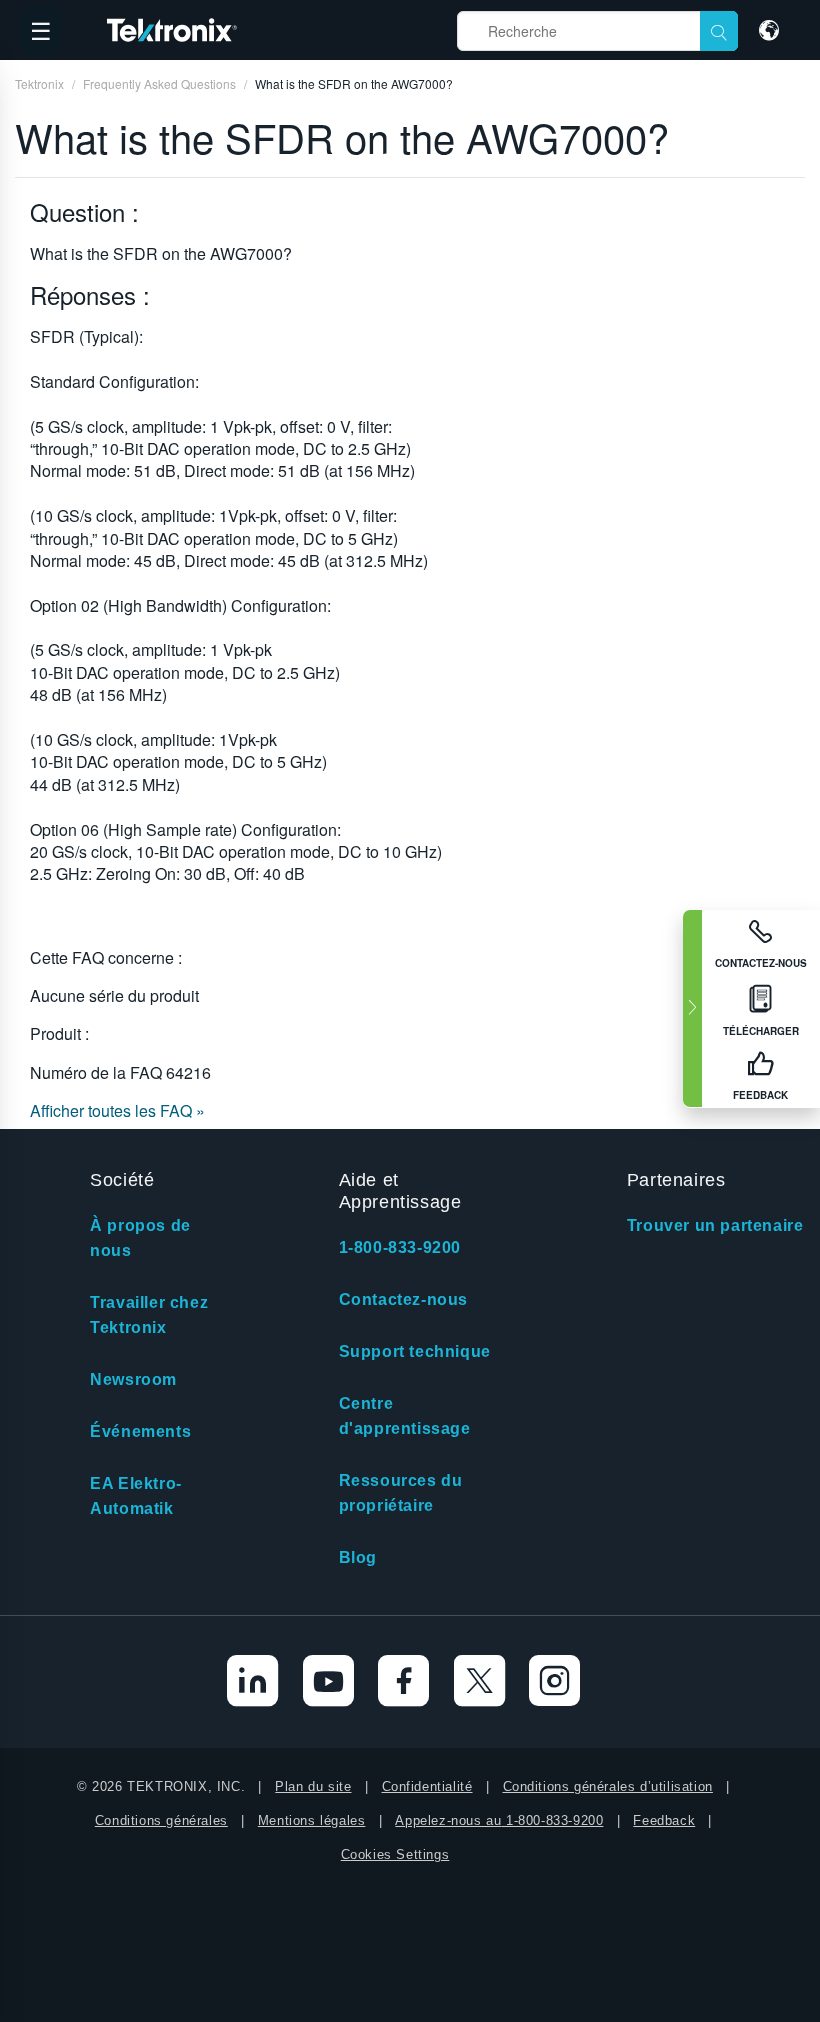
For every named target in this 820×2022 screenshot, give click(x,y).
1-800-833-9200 (400, 1247)
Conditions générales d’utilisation (608, 1786)
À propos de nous (140, 1238)
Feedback (664, 1820)
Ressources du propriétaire (401, 1493)
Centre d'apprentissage (405, 1416)
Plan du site (313, 1786)
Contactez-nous (403, 1299)
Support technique (415, 1351)
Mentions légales (312, 1820)
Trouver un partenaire (715, 1225)
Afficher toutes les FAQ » (117, 1110)
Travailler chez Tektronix (149, 1315)
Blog (358, 1557)
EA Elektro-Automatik (136, 1496)
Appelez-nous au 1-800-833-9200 (499, 1820)
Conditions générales (161, 1820)
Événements (140, 1431)
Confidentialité (427, 1786)
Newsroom (133, 1379)
